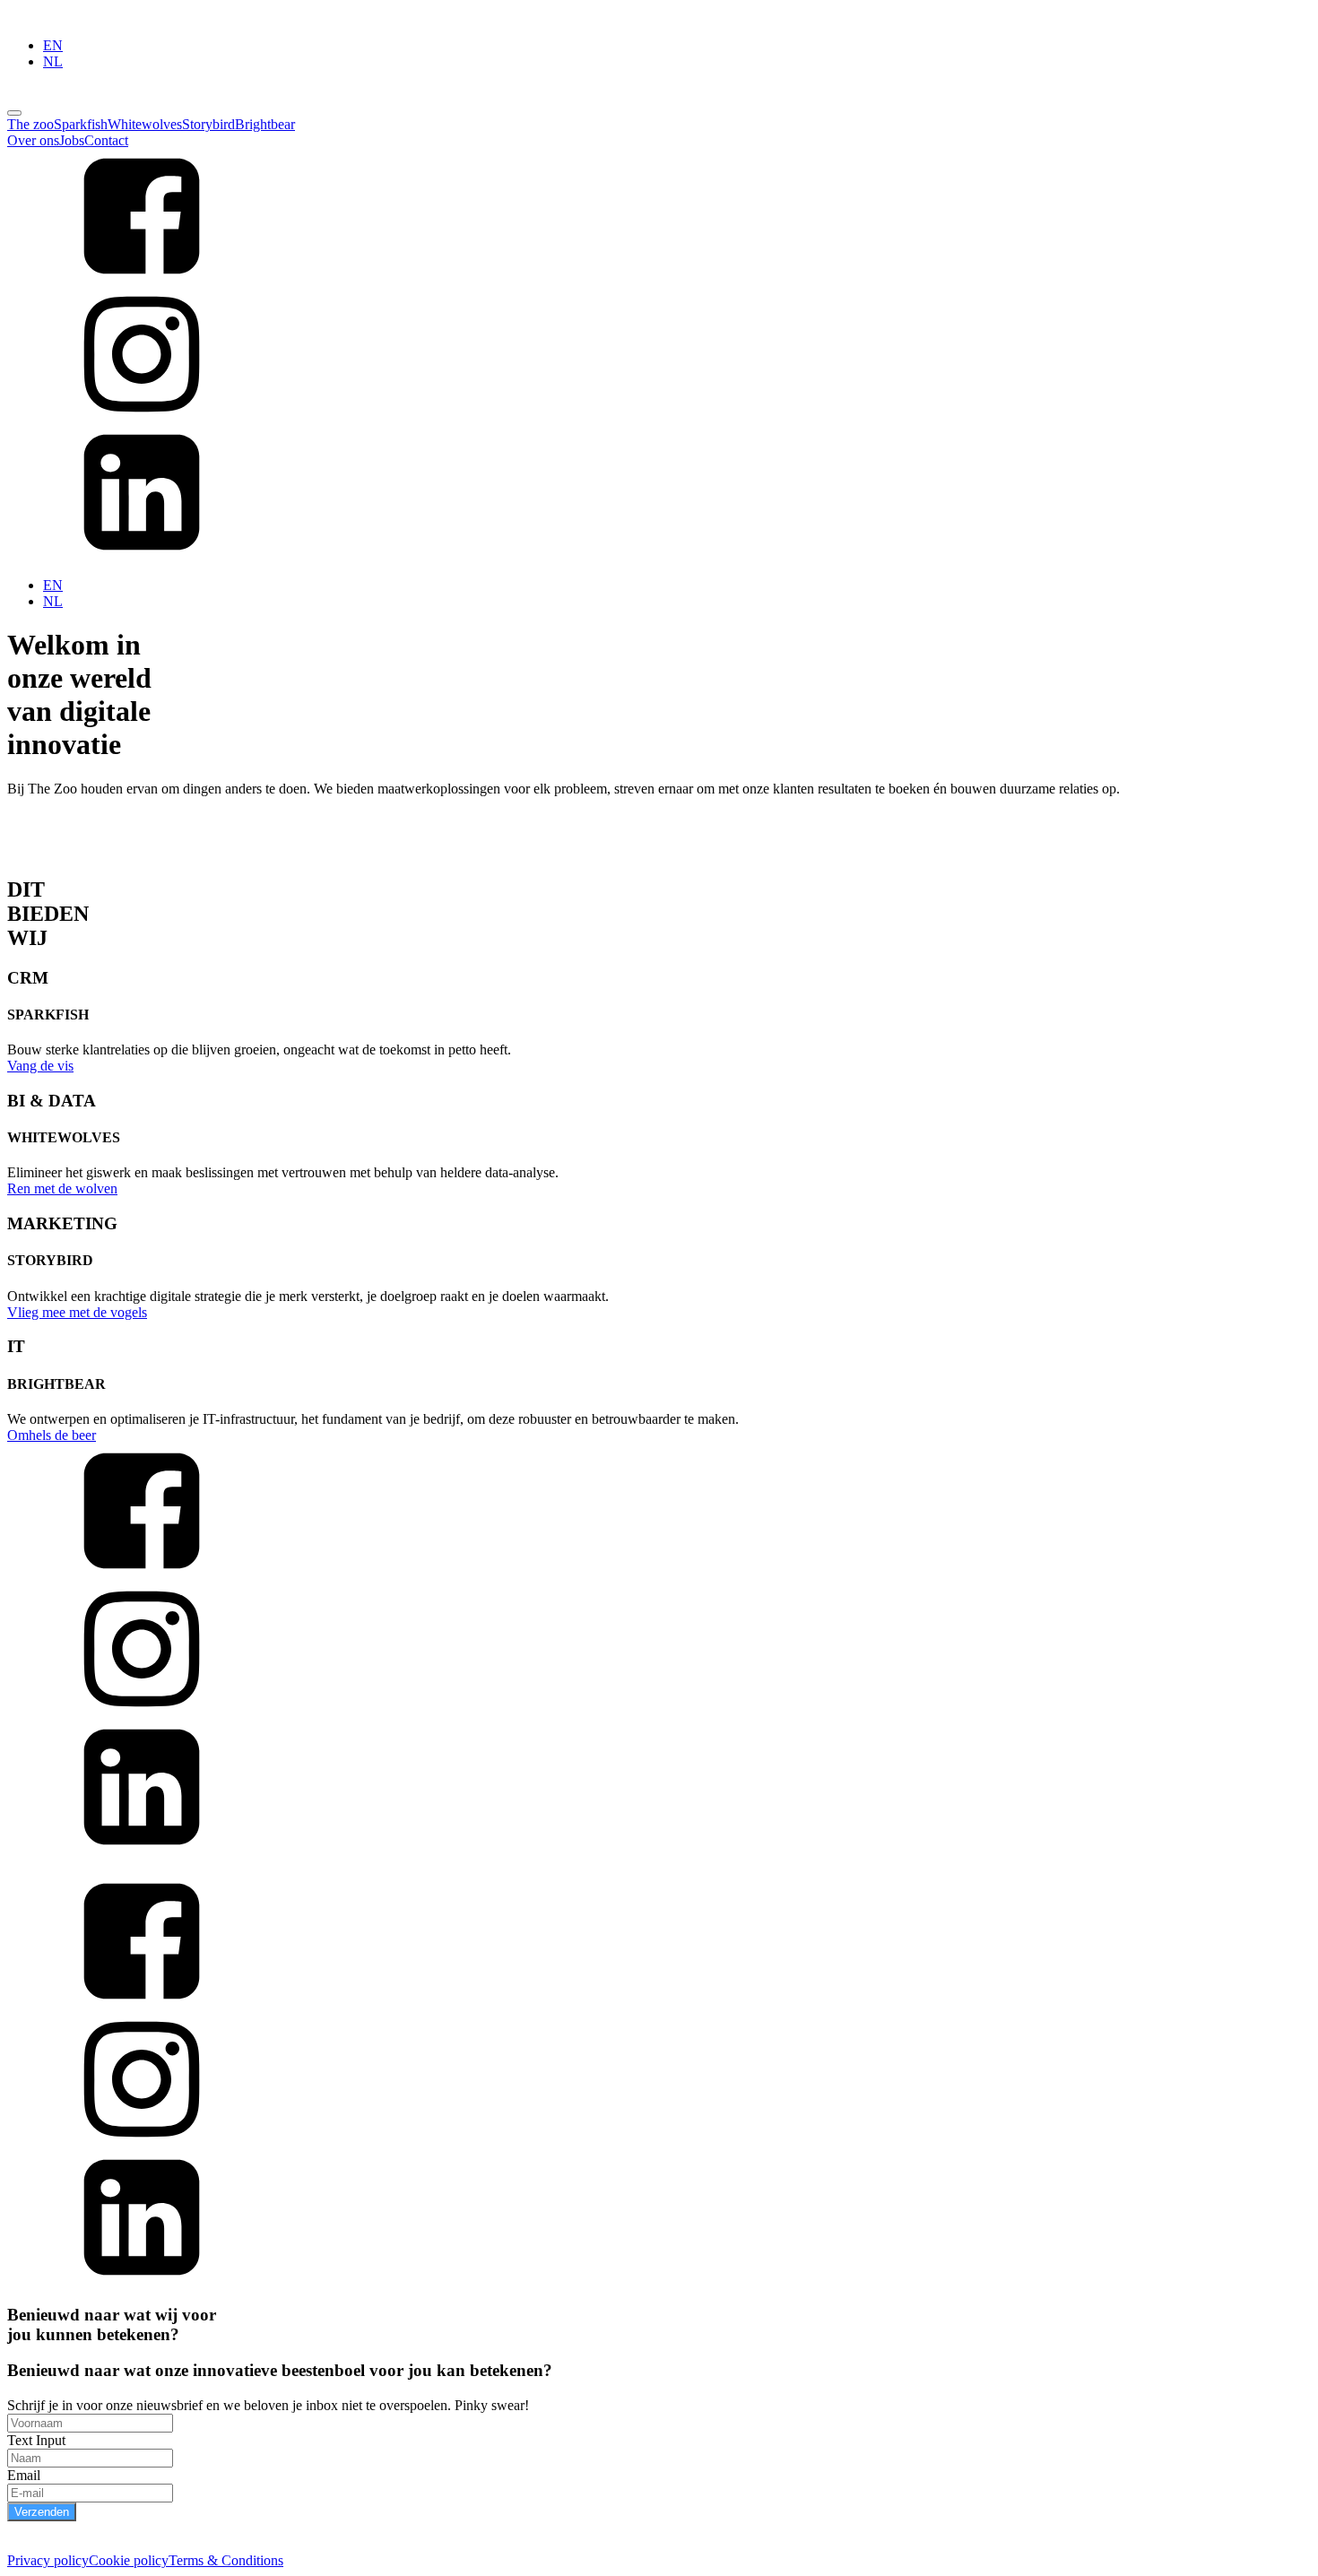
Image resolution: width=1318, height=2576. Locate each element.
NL (53, 61)
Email (24, 2475)
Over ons (33, 140)
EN (53, 45)
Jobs (72, 140)
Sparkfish (81, 124)
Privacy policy (48, 2560)
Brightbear (265, 124)
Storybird (208, 124)
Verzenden (42, 2512)
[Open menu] (14, 113)
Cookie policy (129, 2560)
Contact (106, 140)
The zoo (30, 124)
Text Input (36, 2440)
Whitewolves (145, 124)
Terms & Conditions (226, 2560)
